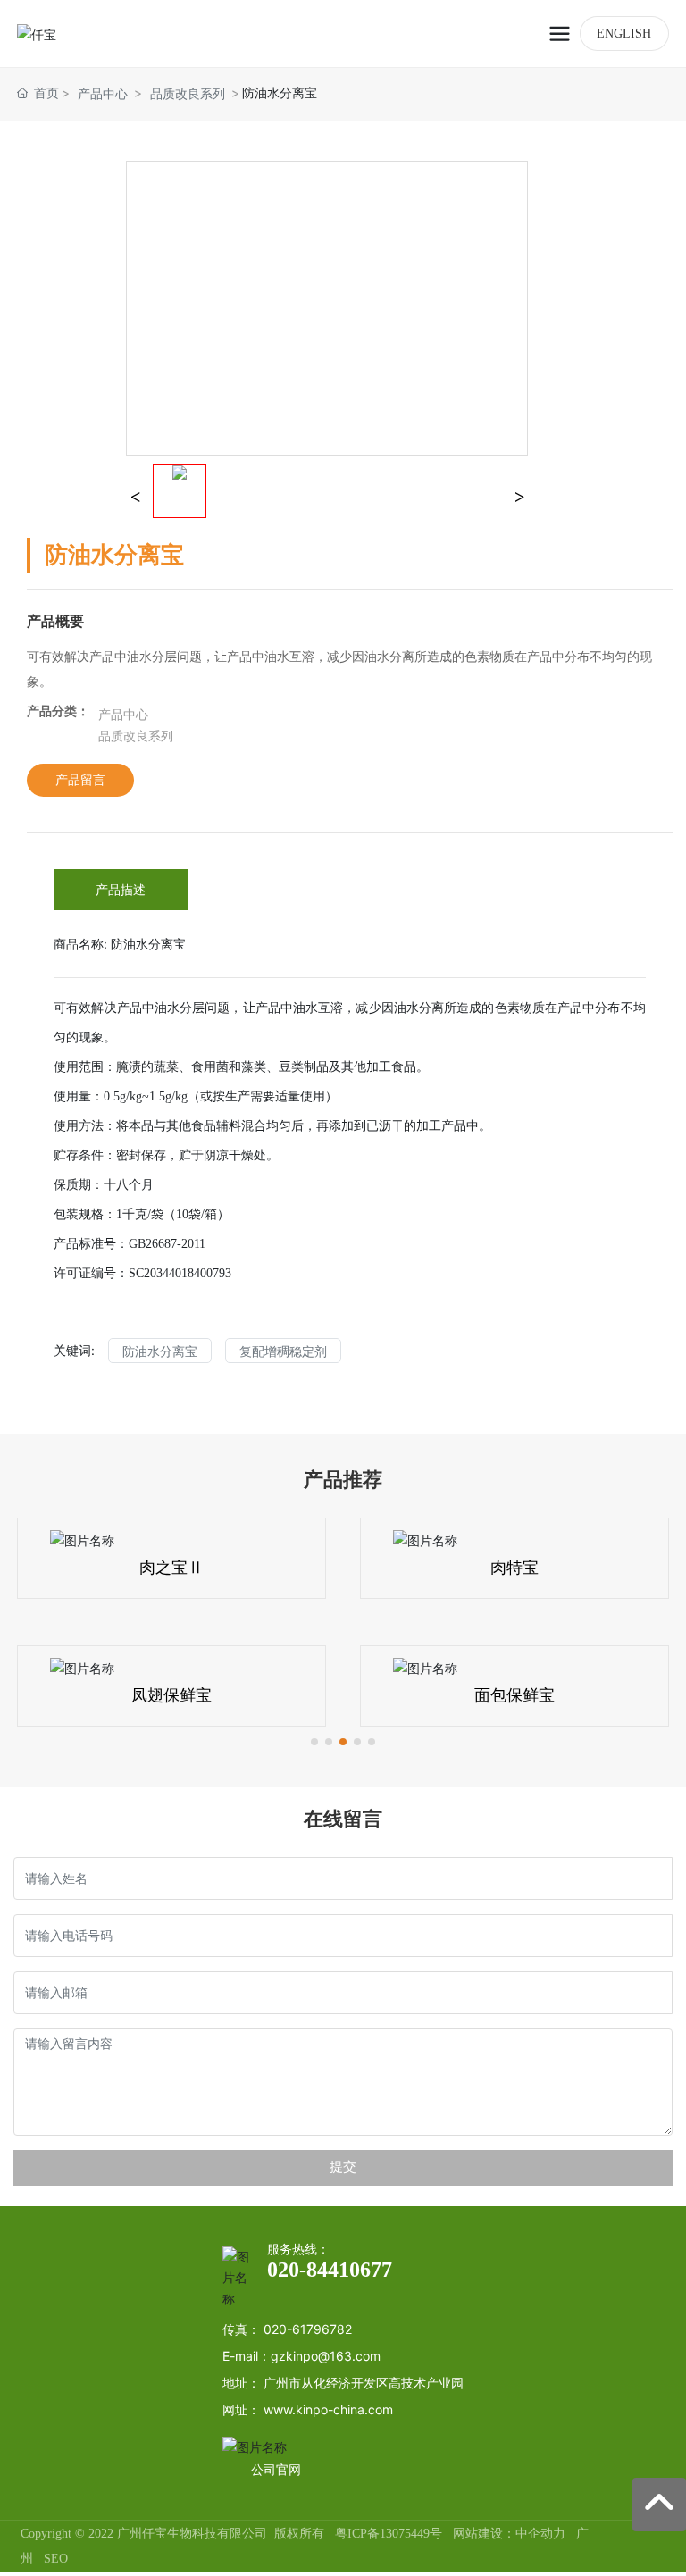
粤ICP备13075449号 (389, 2534)
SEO (56, 2559)
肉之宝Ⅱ (171, 1568)
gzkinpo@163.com (326, 2356)
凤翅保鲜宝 (171, 1695)
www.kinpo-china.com (328, 2409)
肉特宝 (514, 1568)
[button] (314, 1742)
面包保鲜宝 (514, 1695)
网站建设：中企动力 (509, 2534)
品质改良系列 (188, 93)
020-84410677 (330, 2270)
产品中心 (103, 93)
